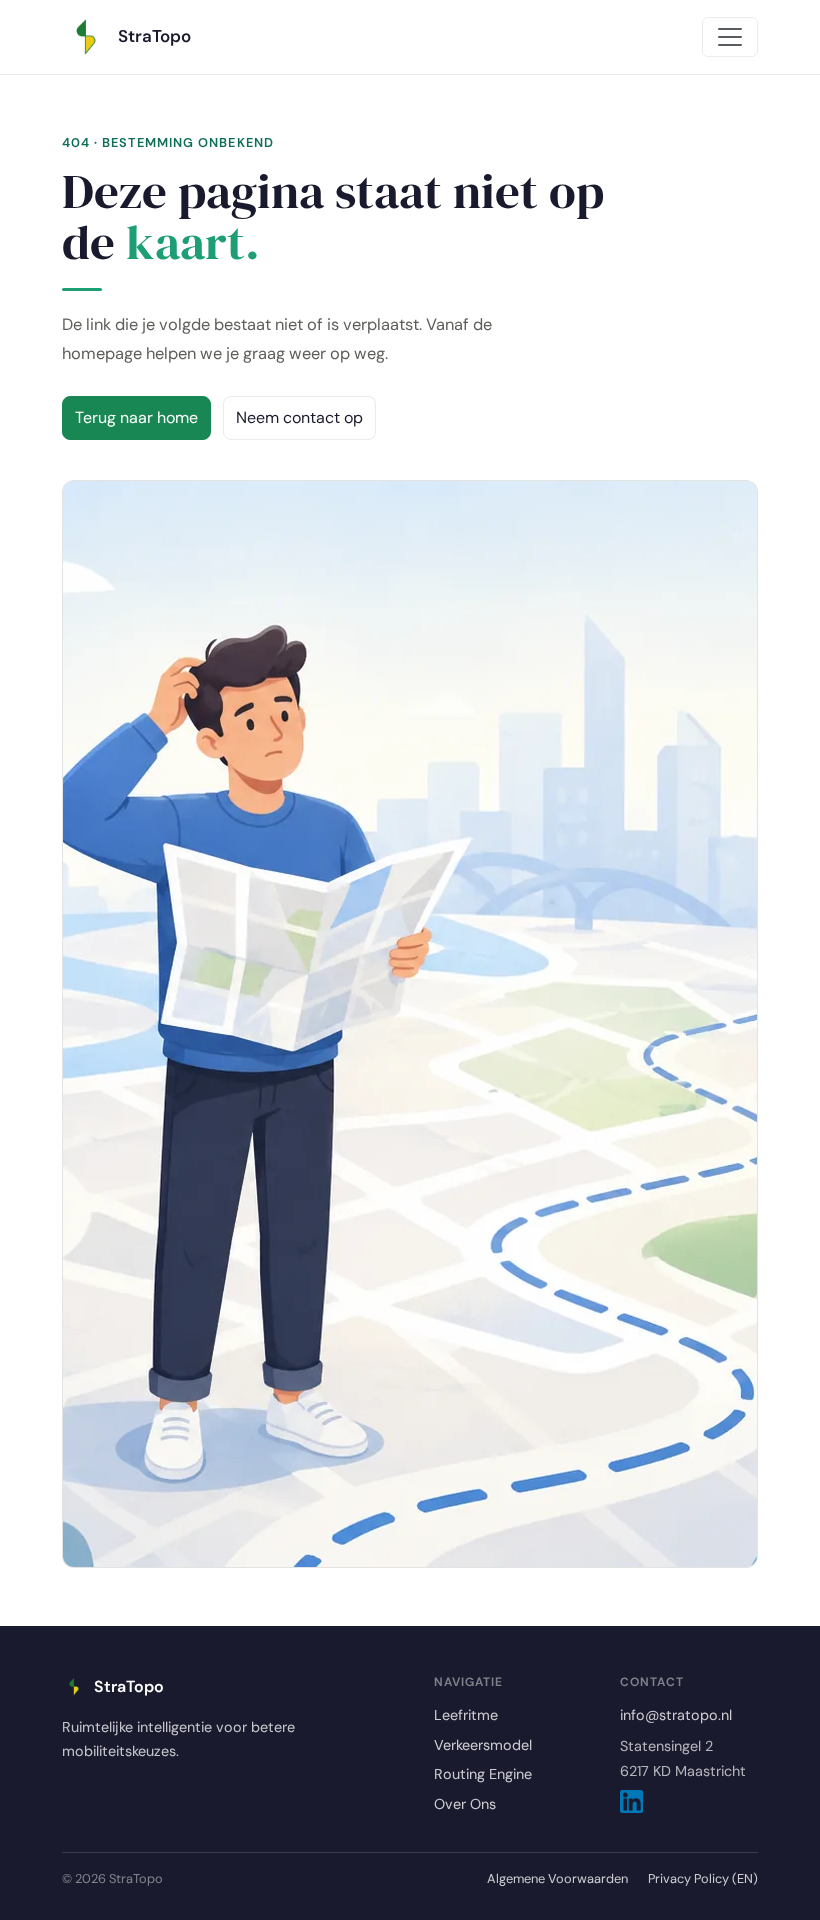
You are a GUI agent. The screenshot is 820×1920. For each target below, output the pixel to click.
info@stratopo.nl (676, 1715)
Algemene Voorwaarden (557, 1878)
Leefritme (466, 1715)
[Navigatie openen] (730, 37)
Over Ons (465, 1804)
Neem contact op (299, 417)
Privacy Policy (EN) (703, 1878)
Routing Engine (483, 1774)
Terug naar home (136, 417)
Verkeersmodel (483, 1745)
